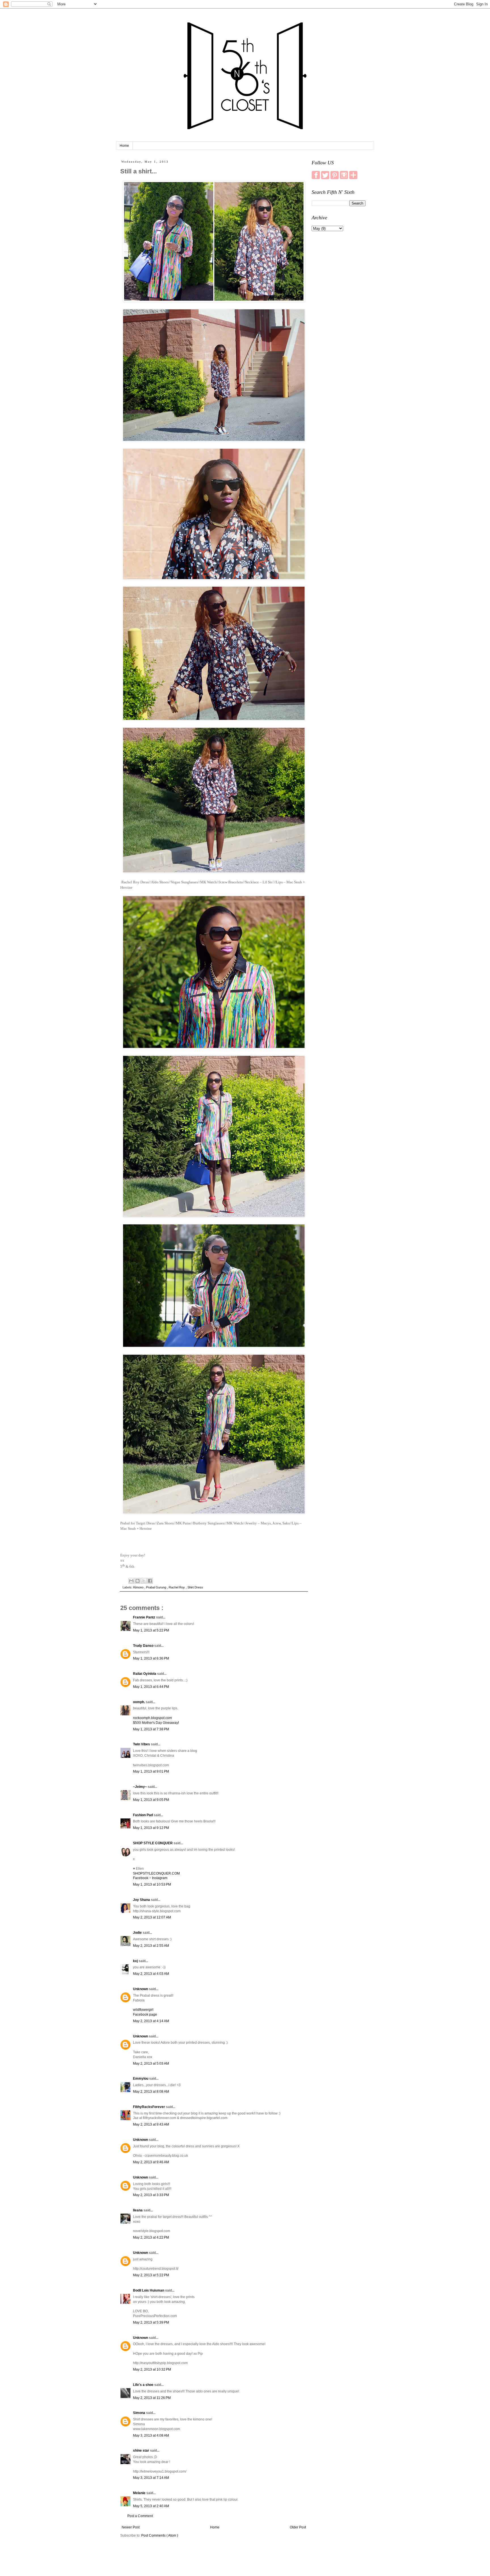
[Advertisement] (339, 325)
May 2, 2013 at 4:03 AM (151, 1974)
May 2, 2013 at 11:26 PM (152, 2398)
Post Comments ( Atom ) (160, 2535)
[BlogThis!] (138, 1581)
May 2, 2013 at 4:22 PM (151, 2237)
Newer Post (131, 2527)
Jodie (138, 1933)
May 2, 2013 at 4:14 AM (151, 2021)
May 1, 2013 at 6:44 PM (151, 1687)
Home (124, 146)
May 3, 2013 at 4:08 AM (151, 2435)
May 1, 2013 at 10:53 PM (152, 1884)
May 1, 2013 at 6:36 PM (151, 1658)
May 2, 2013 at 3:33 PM (151, 2195)
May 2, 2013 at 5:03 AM (151, 2064)
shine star (141, 2451)
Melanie (140, 2493)
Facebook (141, 1878)
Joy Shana (142, 1900)
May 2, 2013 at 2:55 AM (151, 1946)
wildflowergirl (143, 2010)
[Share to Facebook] (150, 1581)
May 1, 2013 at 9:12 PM (151, 1828)
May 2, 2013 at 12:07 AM (152, 1917)
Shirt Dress (195, 1587)
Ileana (138, 2210)
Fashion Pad (143, 1815)
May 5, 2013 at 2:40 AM (151, 2506)
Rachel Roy (177, 1587)
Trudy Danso (144, 1646)
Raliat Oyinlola (145, 1674)
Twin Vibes (142, 1744)
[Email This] (131, 1581)
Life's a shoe (144, 2385)
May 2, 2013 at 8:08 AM (151, 2092)
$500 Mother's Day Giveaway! (156, 1723)
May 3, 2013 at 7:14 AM (151, 2478)
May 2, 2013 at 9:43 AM (151, 2124)
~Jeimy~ (140, 1787)
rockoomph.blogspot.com (152, 1718)
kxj (136, 1961)
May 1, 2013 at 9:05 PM (151, 1800)
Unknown (141, 1989)
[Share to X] (144, 1581)
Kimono (139, 1587)
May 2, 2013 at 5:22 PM (151, 2275)
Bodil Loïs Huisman (149, 2290)
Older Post (298, 2527)
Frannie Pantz (144, 1617)
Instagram (160, 1878)
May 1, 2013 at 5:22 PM (151, 1630)
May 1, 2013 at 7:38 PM (151, 1729)
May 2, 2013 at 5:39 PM (151, 2322)
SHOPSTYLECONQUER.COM (156, 1873)
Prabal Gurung (157, 1587)
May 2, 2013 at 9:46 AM (151, 2162)
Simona (140, 2413)
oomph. (139, 1702)
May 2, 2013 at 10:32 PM (152, 2369)
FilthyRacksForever (149, 2107)
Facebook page (145, 2015)
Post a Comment (140, 2516)
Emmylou (141, 2079)
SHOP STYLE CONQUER (153, 1843)
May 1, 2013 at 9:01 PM (151, 1771)
